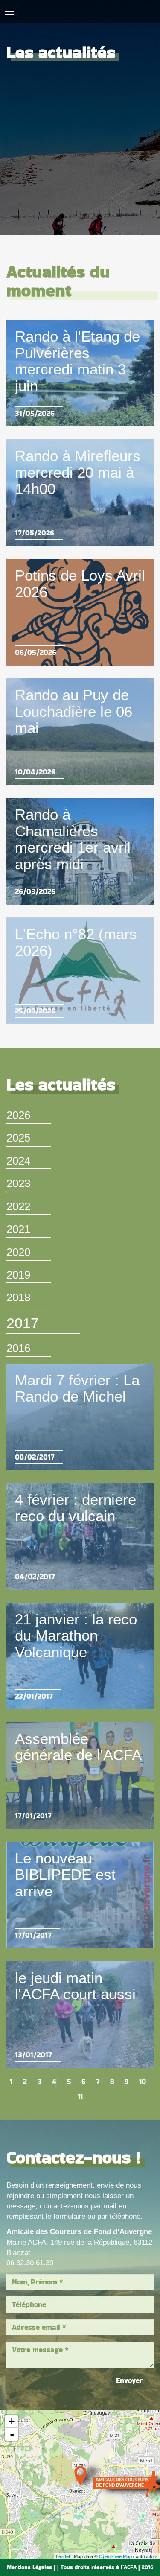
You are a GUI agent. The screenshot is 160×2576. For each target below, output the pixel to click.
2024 (18, 1161)
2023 (18, 1183)
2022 (18, 1206)
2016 (18, 1348)
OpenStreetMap (115, 2556)
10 (143, 2082)
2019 (18, 1275)
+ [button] (12, 2421)
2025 (18, 1138)
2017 (23, 1323)
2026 (18, 1115)
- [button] (12, 2434)
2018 (18, 1297)
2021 (18, 1229)
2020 (18, 1252)
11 (80, 2096)
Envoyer (129, 2380)
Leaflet (63, 2556)
